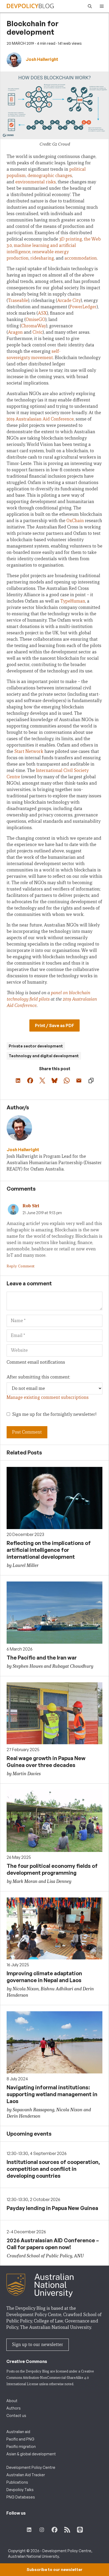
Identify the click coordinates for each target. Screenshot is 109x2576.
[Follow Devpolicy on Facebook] (54, 2530)
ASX (42, 313)
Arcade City (69, 300)
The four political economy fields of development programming (52, 1869)
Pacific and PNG (20, 2439)
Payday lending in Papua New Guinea (52, 2208)
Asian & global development (31, 2454)
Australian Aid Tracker (26, 2475)
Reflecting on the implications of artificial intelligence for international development (49, 1550)
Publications (17, 2482)
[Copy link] (91, 1081)
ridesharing (42, 258)
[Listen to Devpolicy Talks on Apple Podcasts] (80, 2530)
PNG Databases (21, 2497)
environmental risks (36, 182)
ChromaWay (34, 326)
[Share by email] (79, 1081)
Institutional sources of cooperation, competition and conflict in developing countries (53, 2169)
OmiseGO (35, 320)
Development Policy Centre (31, 2467)
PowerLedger (83, 307)
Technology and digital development (44, 1056)
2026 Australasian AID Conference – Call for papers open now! (53, 2244)
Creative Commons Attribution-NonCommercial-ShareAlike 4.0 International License (50, 2378)
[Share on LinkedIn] (18, 1081)
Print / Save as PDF (54, 1025)
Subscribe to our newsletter (54, 2570)
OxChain (75, 521)
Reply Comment (21, 1266)
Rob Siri (31, 1206)
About (12, 2401)
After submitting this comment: (38, 1377)
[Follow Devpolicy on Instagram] (42, 2530)
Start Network (29, 751)
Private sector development (36, 1046)
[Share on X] (42, 1081)
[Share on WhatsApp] (67, 1081)
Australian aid (18, 2432)
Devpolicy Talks (20, 2490)
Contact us (16, 2415)
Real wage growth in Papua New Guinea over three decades (46, 1762)
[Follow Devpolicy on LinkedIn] (29, 2530)
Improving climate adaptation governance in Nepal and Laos (44, 1977)
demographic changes (50, 176)
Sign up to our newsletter (38, 2345)
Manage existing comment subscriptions (48, 1397)
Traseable (18, 300)
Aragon (15, 332)
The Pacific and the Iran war (42, 1658)
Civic (38, 332)
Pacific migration (21, 2446)
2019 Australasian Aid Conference (40, 419)
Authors (13, 2408)
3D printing (71, 239)
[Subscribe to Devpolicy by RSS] (67, 2530)
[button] (88, 6)
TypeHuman (73, 601)
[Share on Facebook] (30, 1081)
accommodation (81, 258)
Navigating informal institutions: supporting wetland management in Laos (52, 2094)
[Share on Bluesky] (54, 1081)
